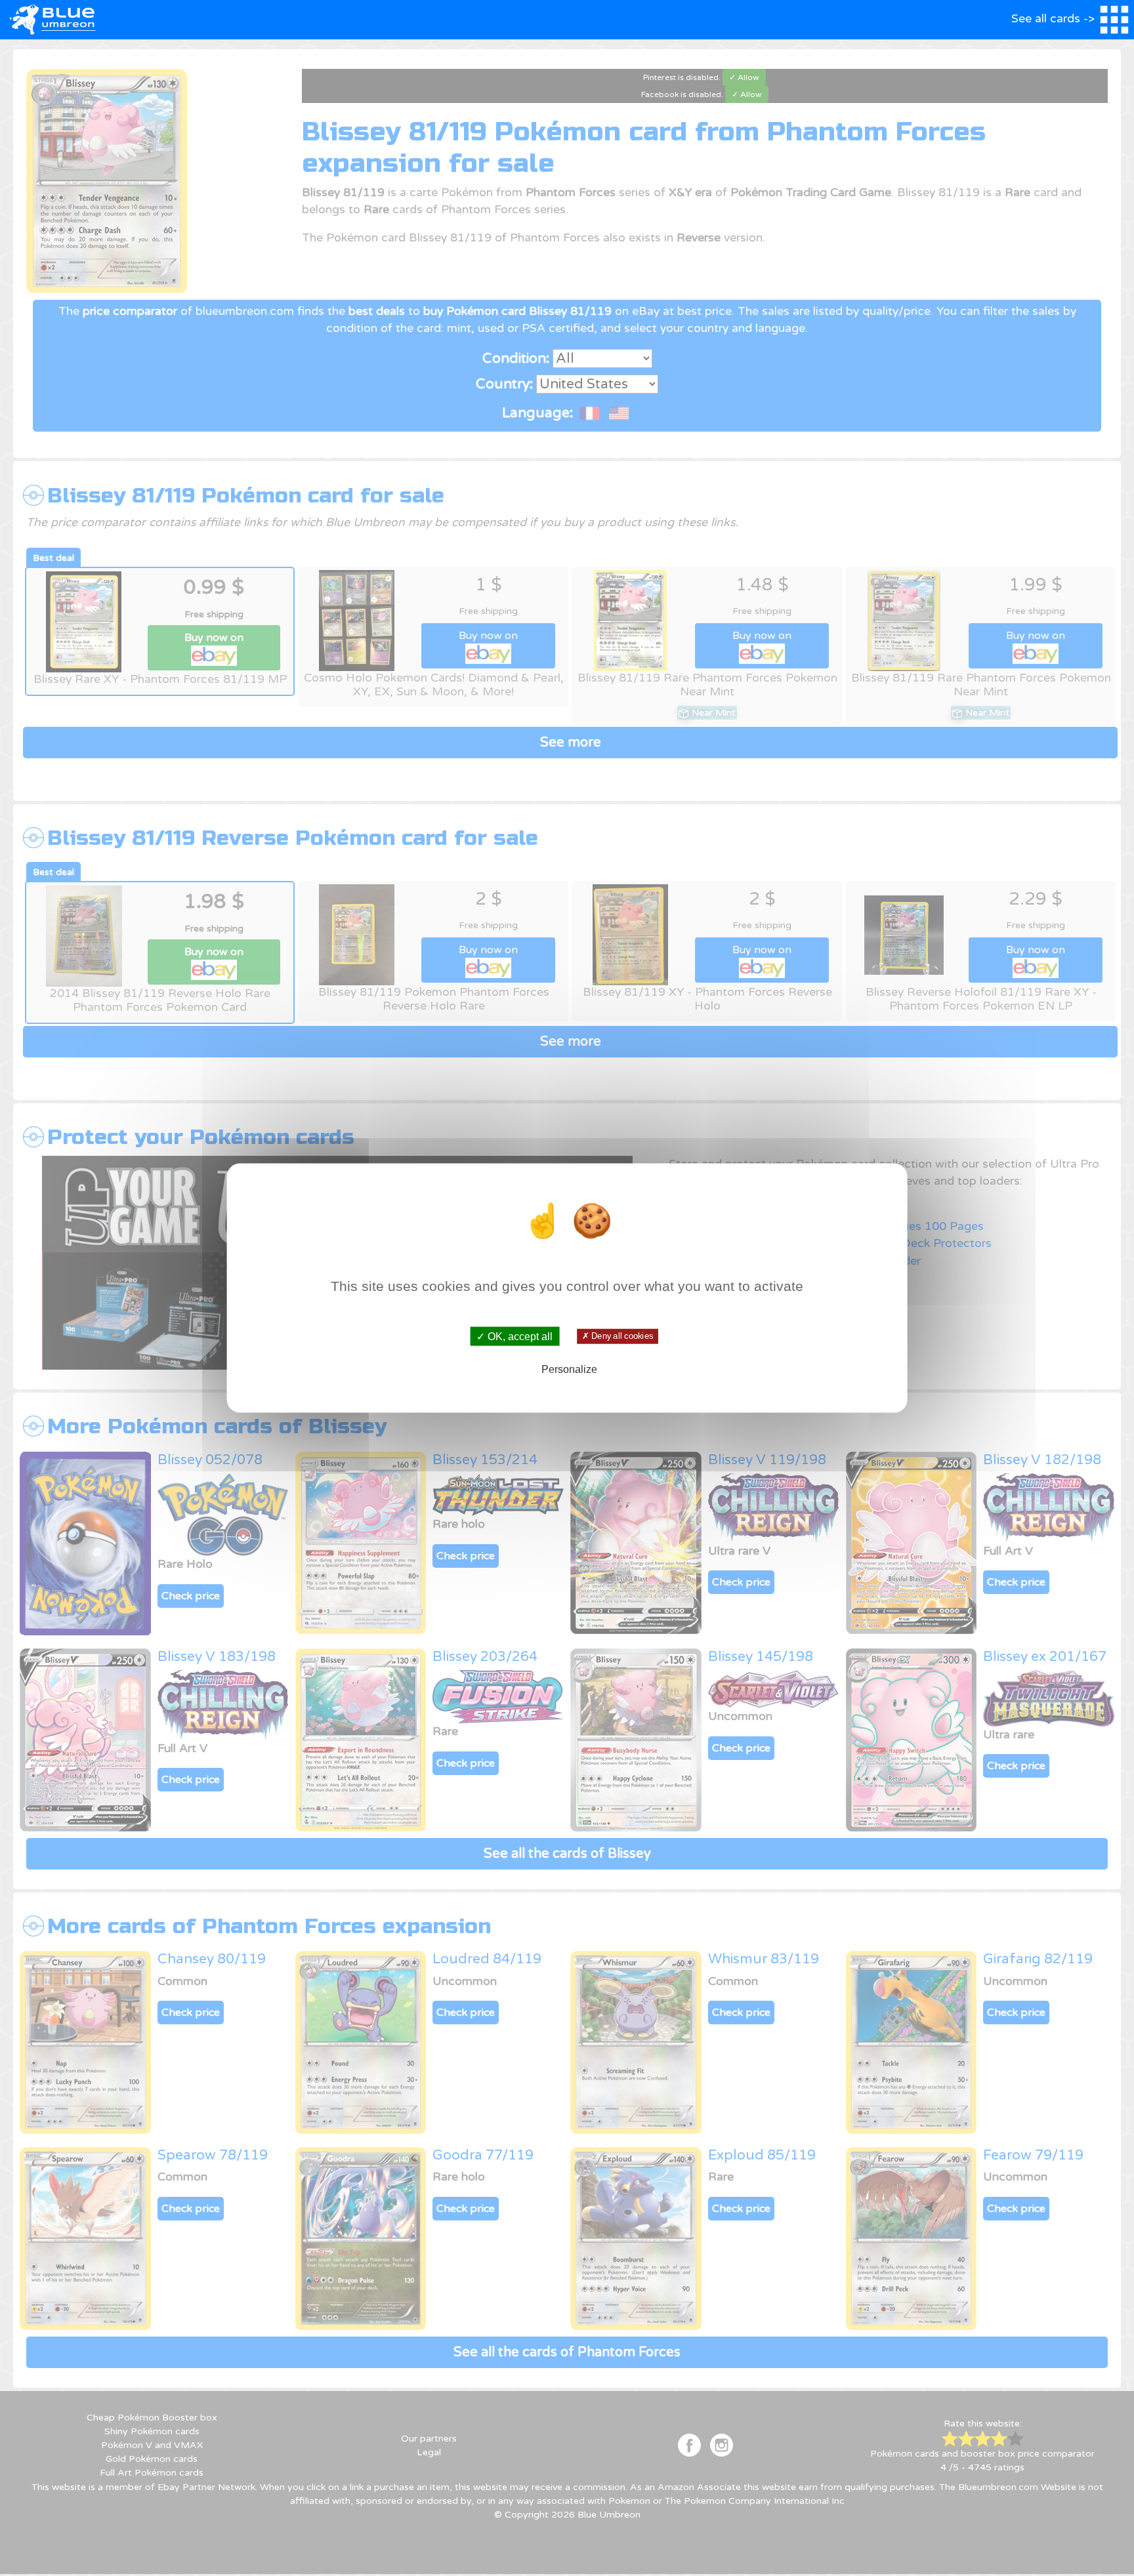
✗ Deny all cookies (618, 1336)
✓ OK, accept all (514, 1336)
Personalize (569, 1369)
